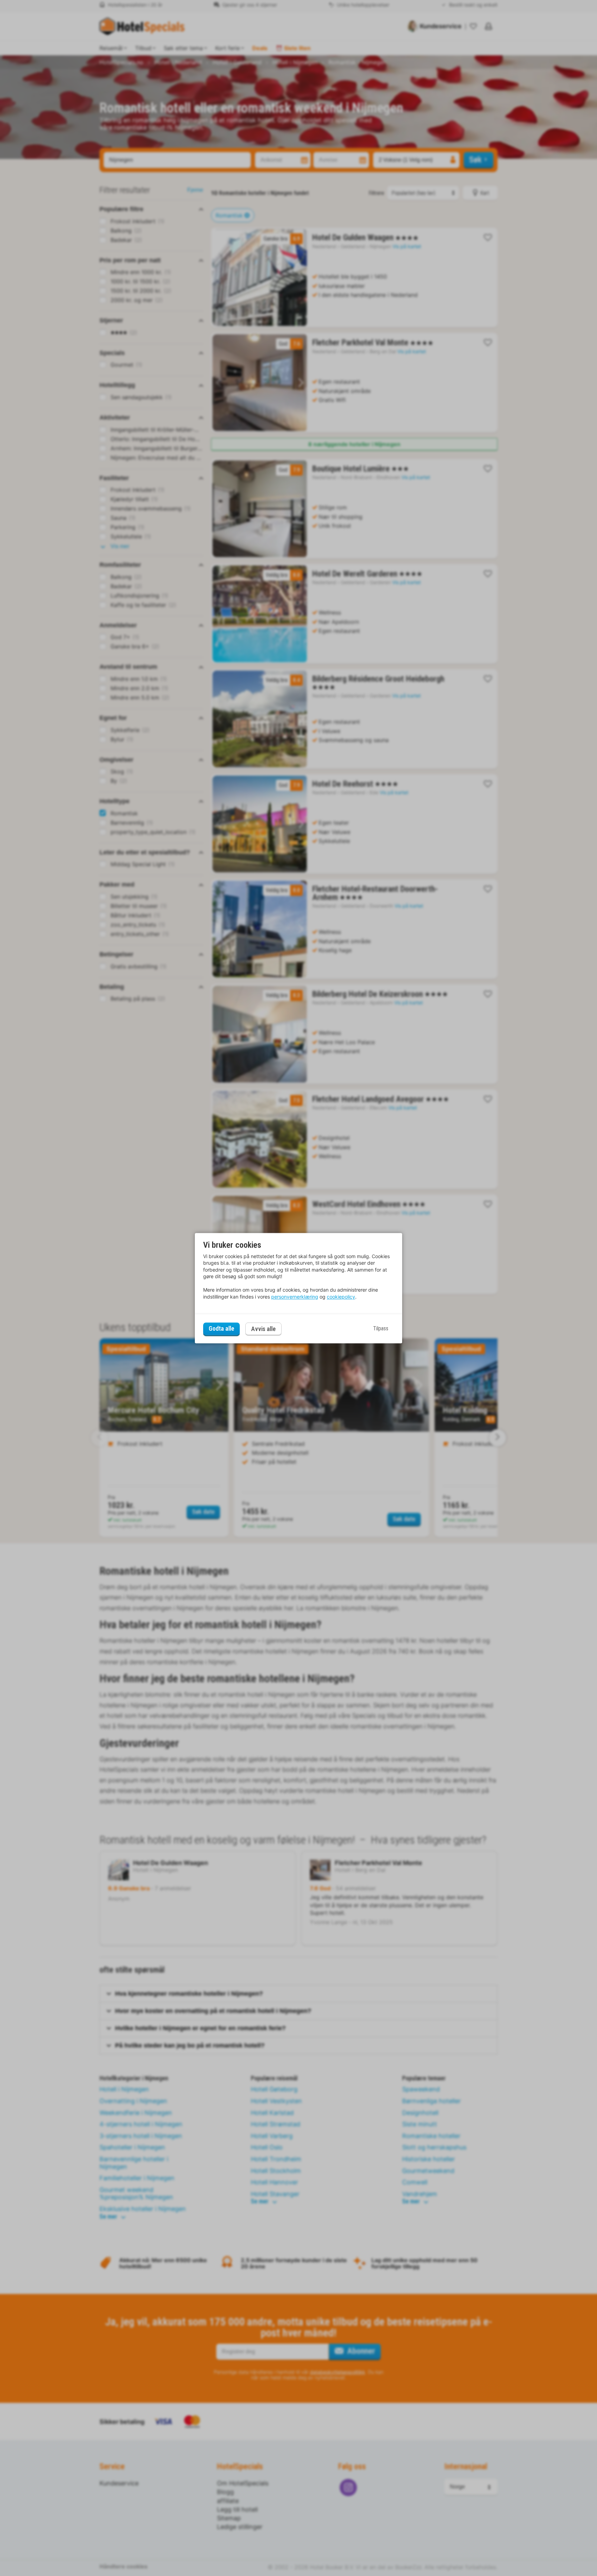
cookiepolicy (341, 1297)
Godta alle (221, 1329)
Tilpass (381, 1329)
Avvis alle (263, 1329)
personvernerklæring (295, 1297)
